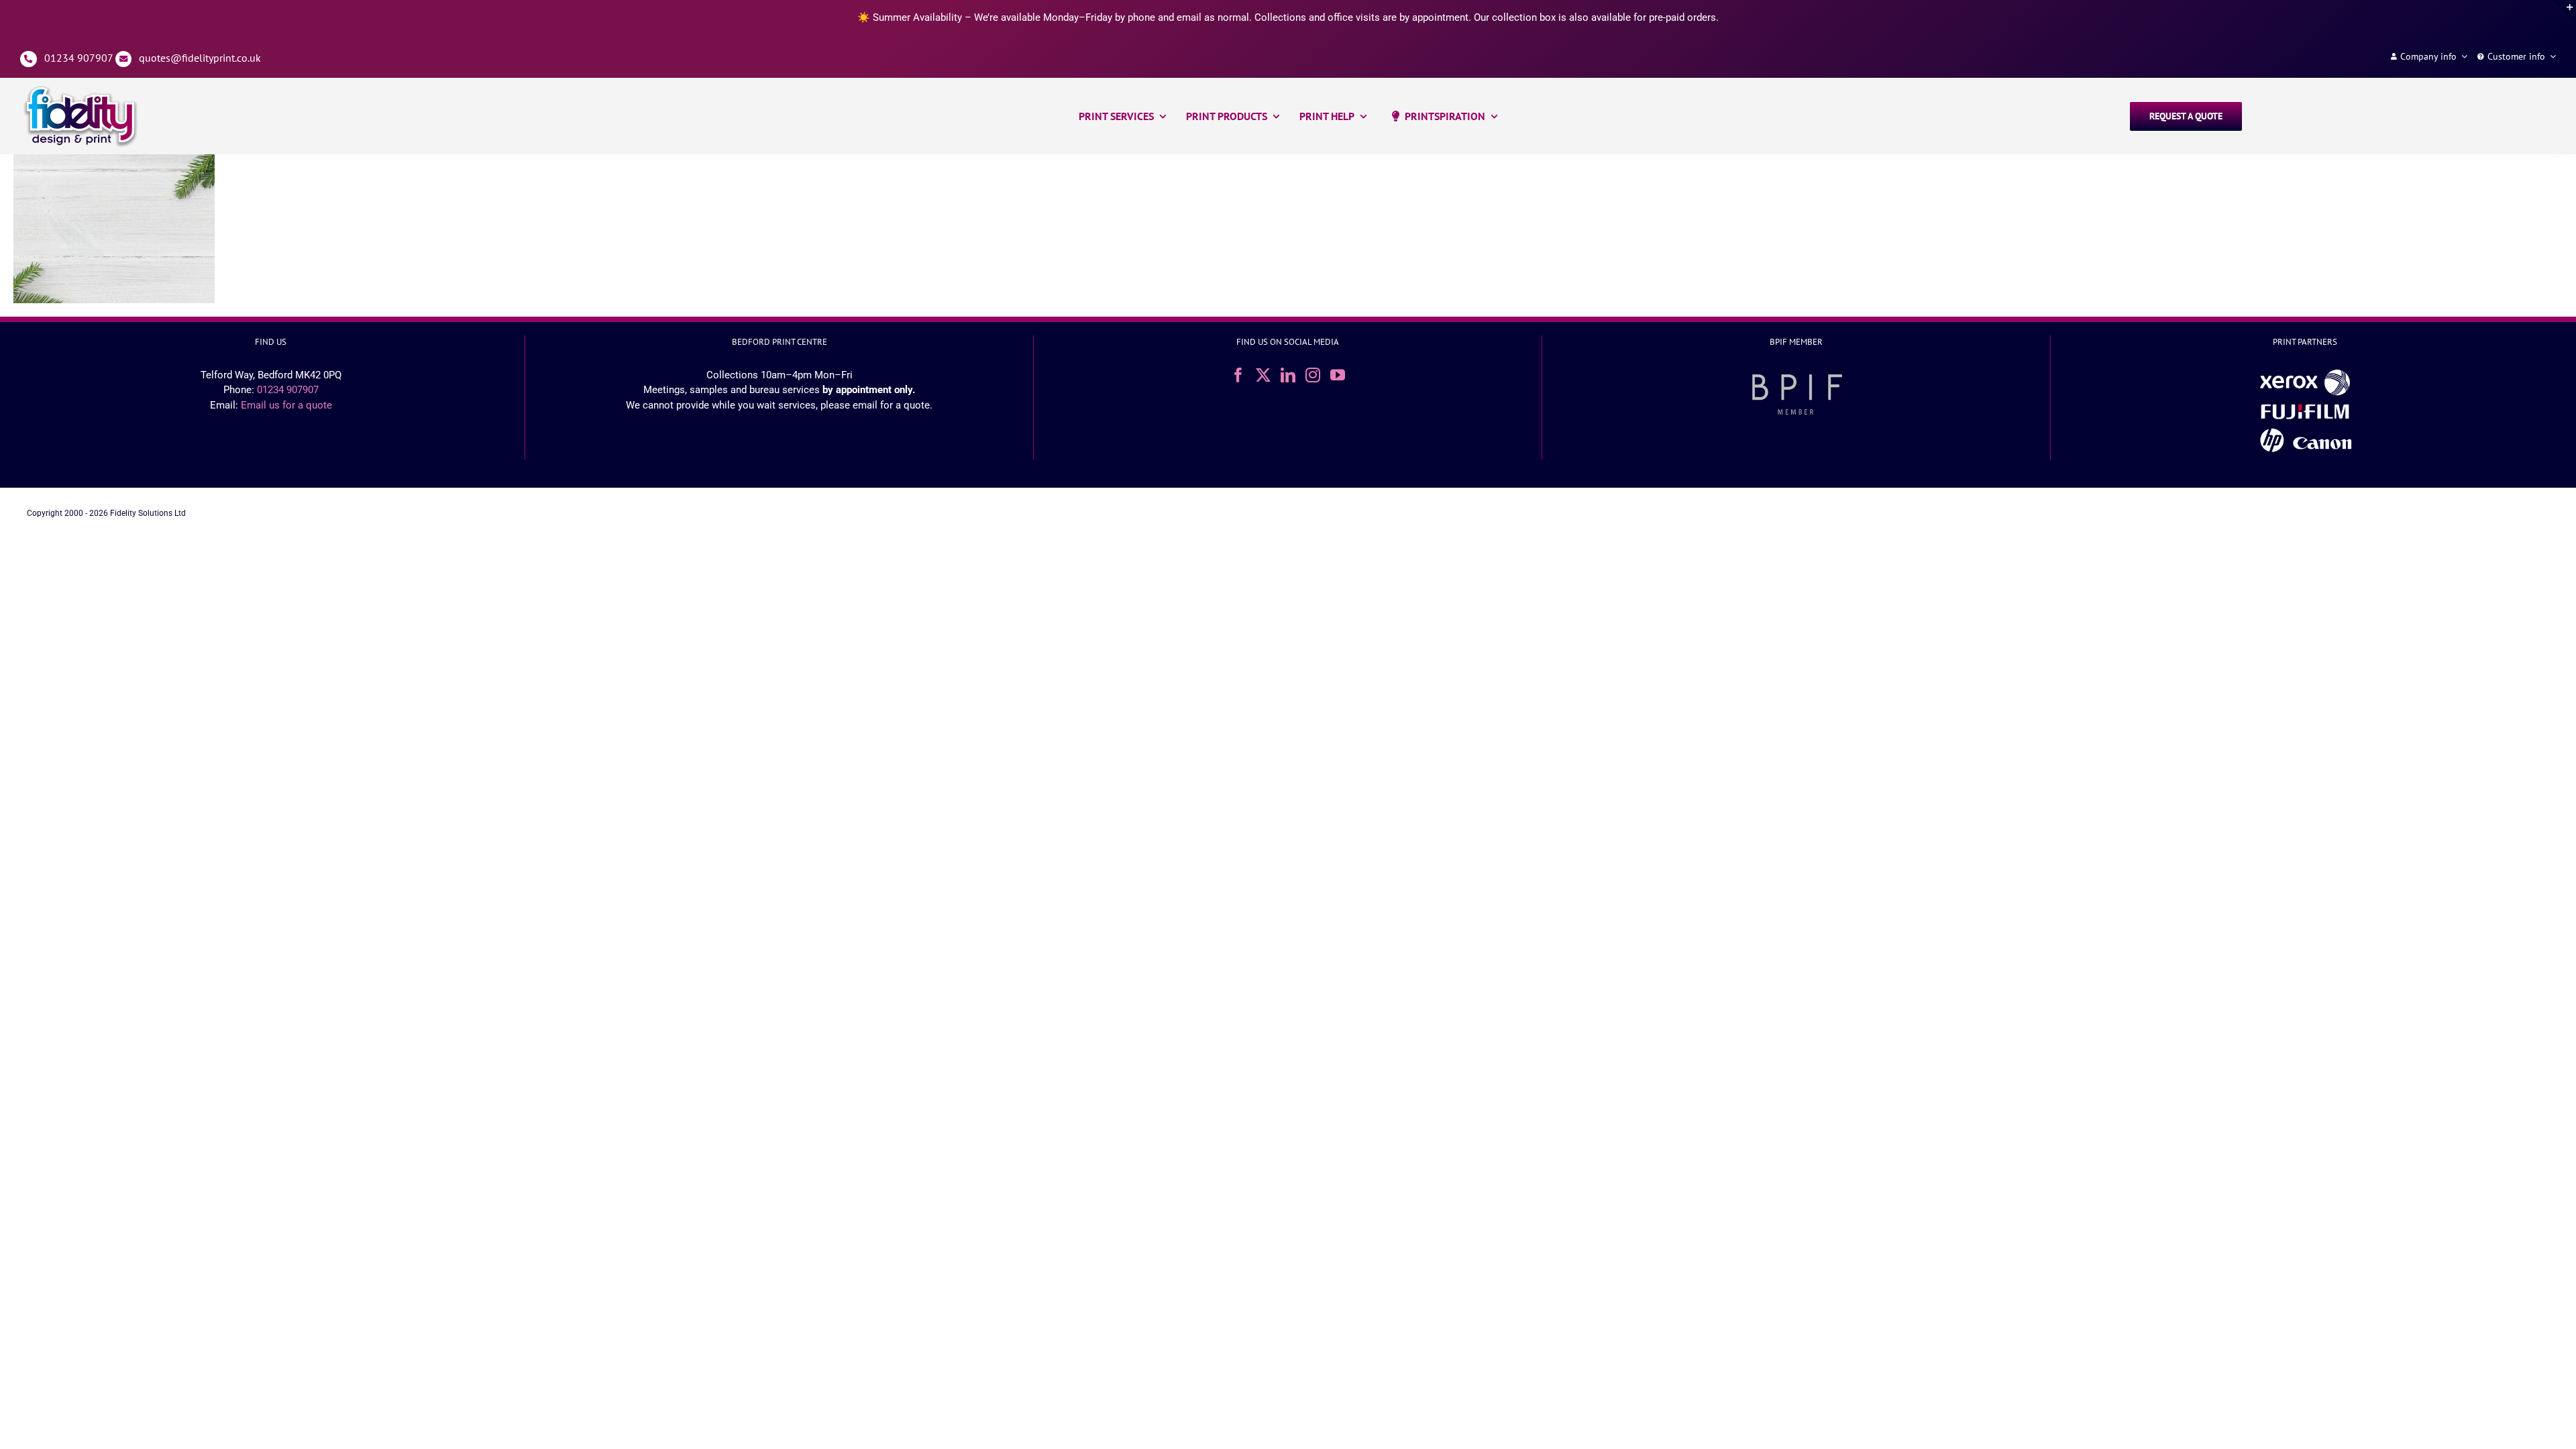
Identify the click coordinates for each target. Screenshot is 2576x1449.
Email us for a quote (286, 405)
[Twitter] (1263, 375)
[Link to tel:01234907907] (29, 59)
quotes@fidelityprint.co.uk (200, 58)
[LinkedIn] (1288, 375)
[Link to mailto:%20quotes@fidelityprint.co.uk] (124, 59)
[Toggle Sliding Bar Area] (2564, 12)
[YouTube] (1338, 375)
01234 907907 (78, 58)
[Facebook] (1238, 375)
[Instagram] (1313, 375)
